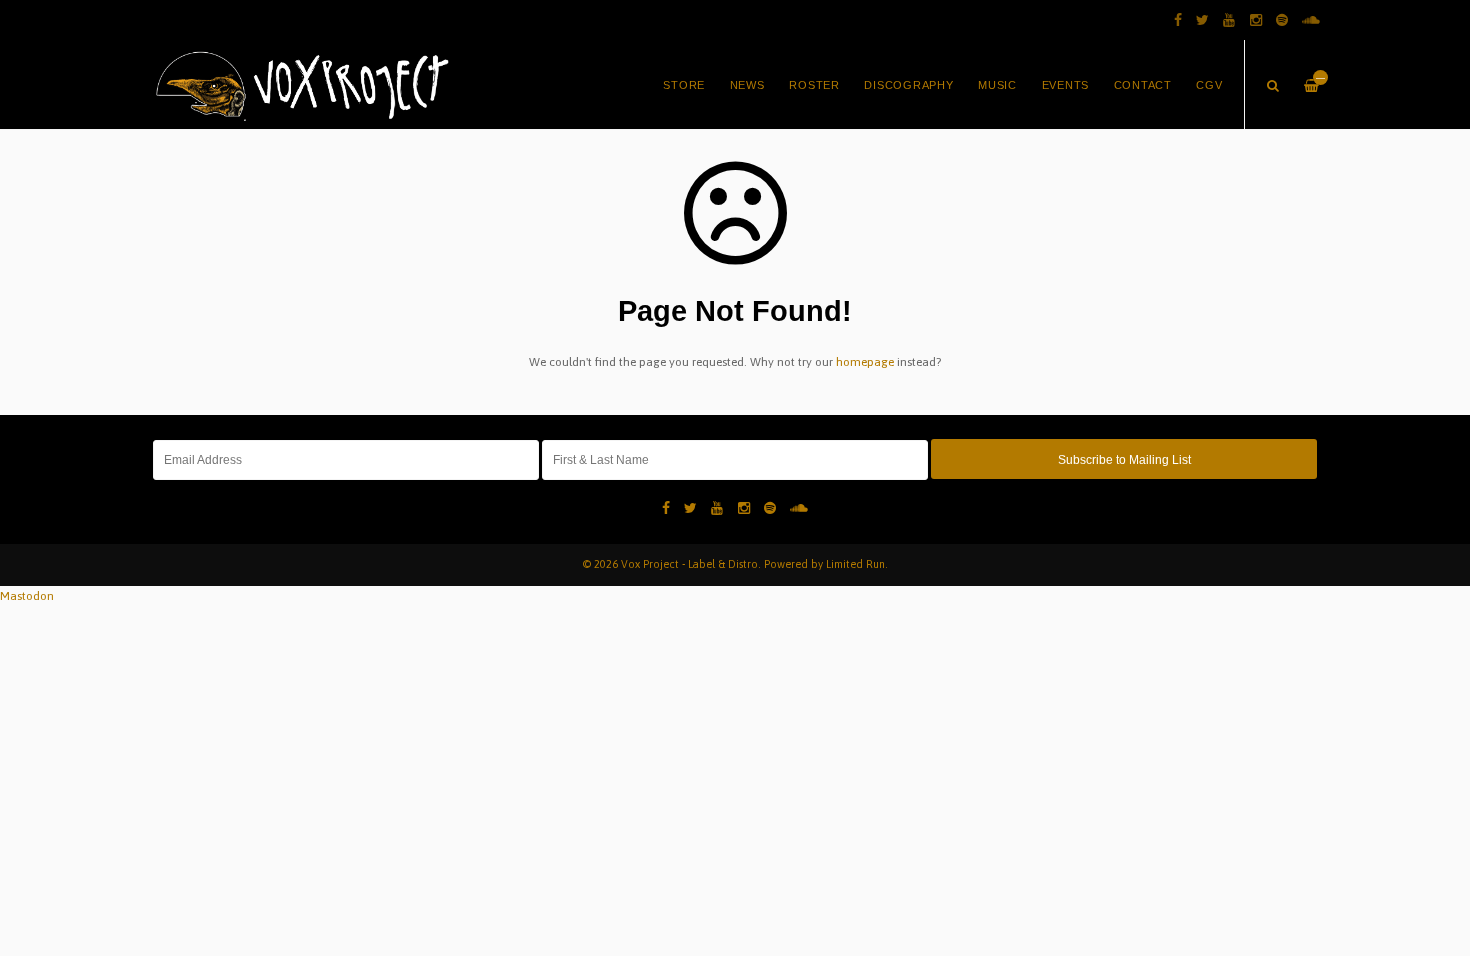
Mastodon (27, 596)
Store (684, 85)
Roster (814, 85)
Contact (1143, 85)
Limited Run (855, 564)
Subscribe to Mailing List (1124, 460)
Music (997, 85)
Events (1066, 85)
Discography (908, 85)
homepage (865, 362)
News (747, 85)
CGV (1209, 85)
